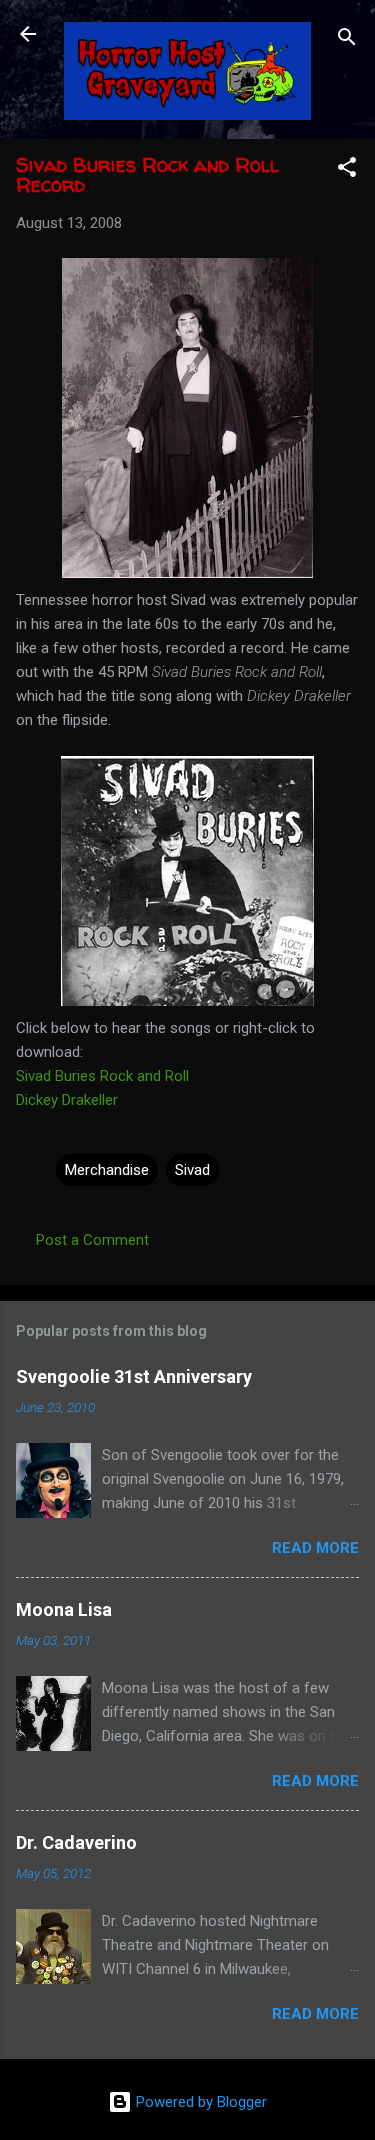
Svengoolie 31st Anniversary (134, 1376)
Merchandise (107, 1170)
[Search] (347, 40)
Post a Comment (92, 1240)
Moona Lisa (64, 1609)
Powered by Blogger (199, 2102)
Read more (315, 1548)
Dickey (67, 1100)
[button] (347, 170)
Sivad (192, 1170)
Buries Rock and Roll (102, 1076)
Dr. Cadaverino (76, 1842)
